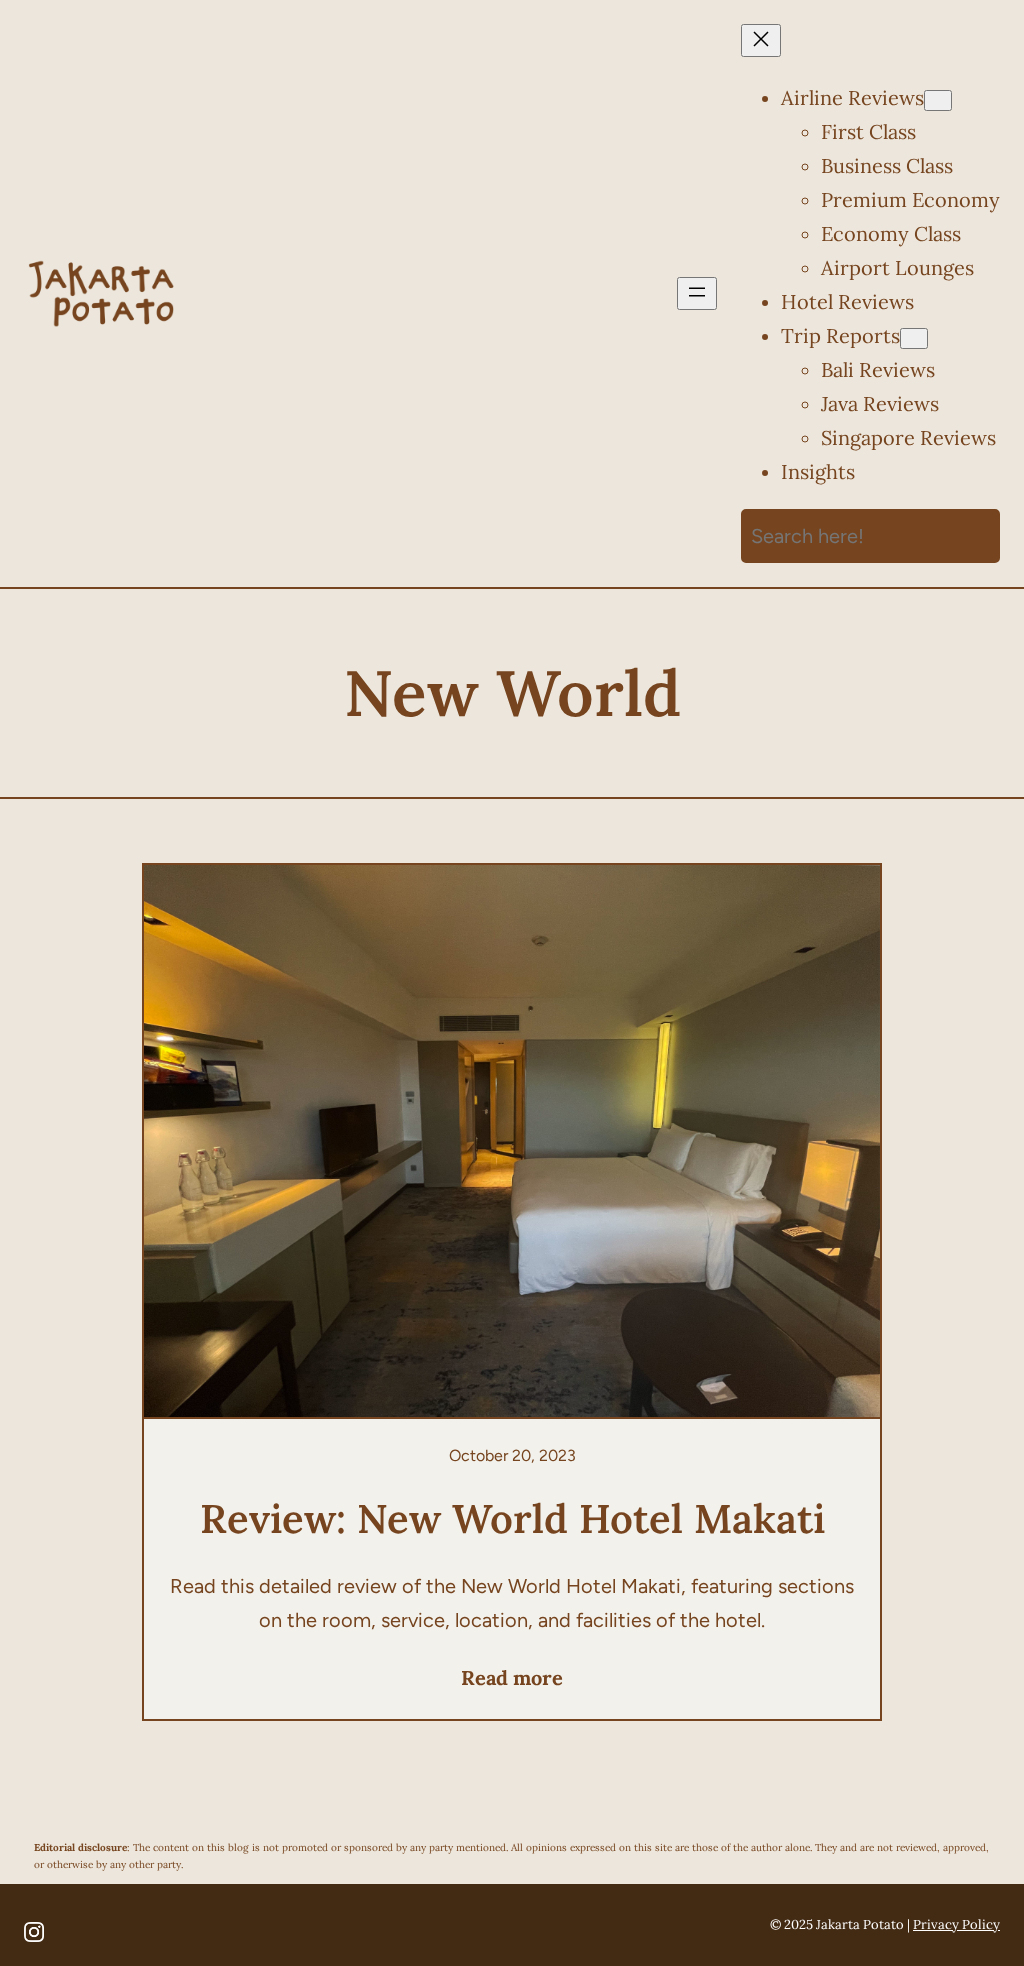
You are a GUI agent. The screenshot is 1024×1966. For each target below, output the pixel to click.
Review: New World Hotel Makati (512, 1518)
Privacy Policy (956, 1924)
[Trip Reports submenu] (914, 338)
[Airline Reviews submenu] (938, 100)
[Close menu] (761, 40)
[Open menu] (697, 293)
